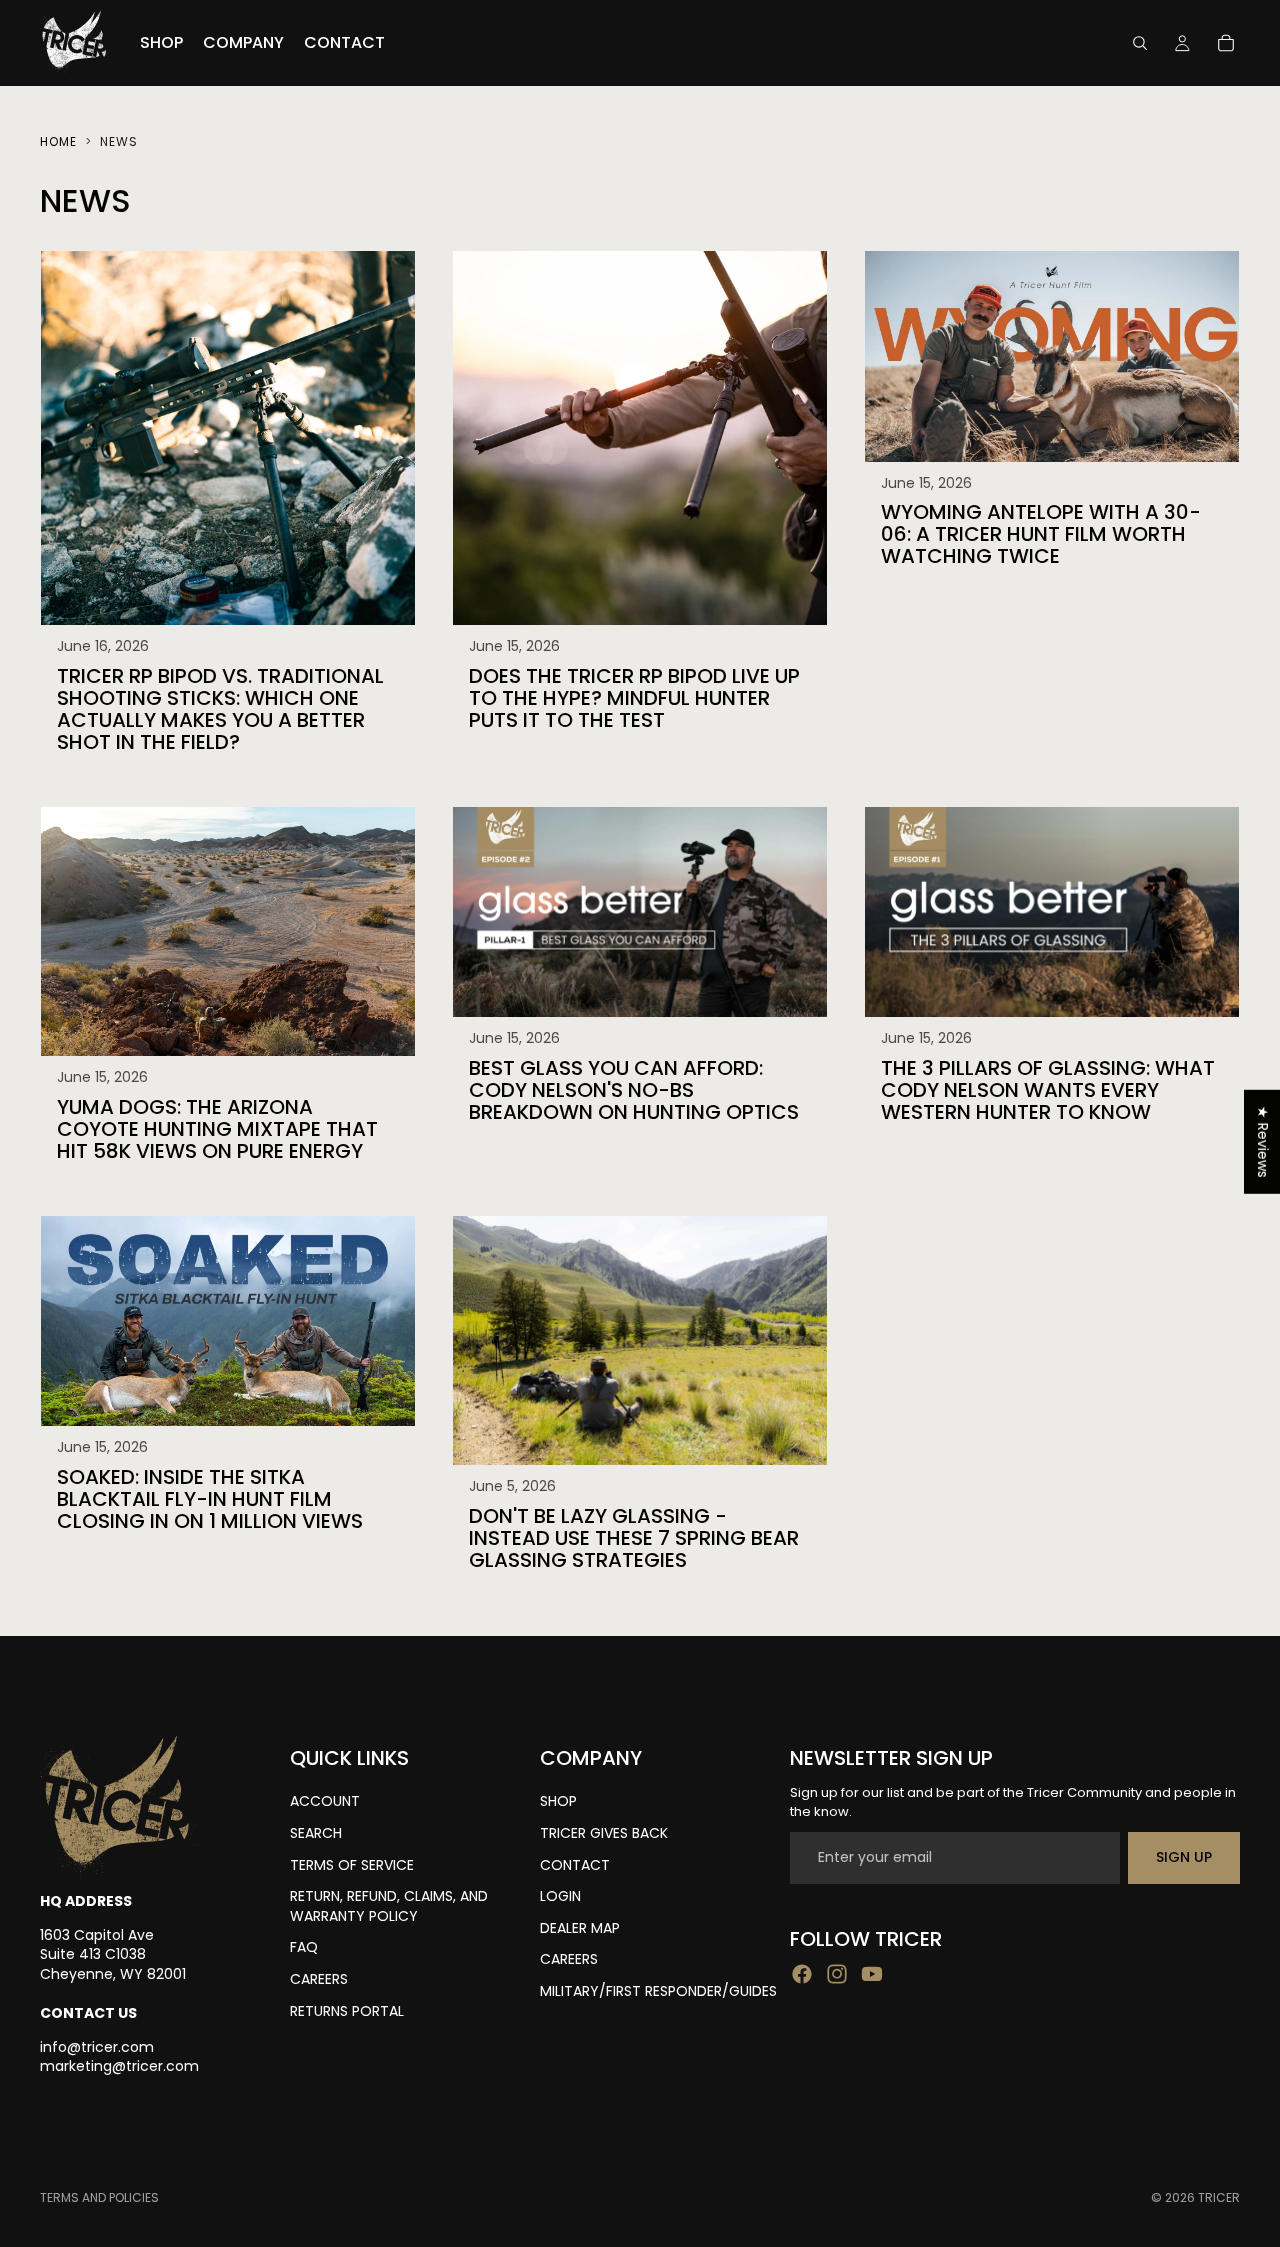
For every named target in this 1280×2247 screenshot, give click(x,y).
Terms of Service (352, 1865)
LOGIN (560, 1896)
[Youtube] (872, 1974)
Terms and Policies (99, 2197)
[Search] (1140, 43)
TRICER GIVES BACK (604, 1833)
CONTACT (575, 1865)
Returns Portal (347, 2011)
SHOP (558, 1801)
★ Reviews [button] (1263, 1141)
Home (58, 142)
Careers (319, 1979)
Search (316, 1833)
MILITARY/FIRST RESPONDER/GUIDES (658, 1991)
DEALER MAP (580, 1928)
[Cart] (1226, 43)
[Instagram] (837, 1974)
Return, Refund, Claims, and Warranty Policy (389, 1906)
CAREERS (569, 1959)
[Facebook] (802, 1974)
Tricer (1219, 2197)
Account (325, 1801)
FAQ (304, 1947)
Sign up (1184, 1857)
